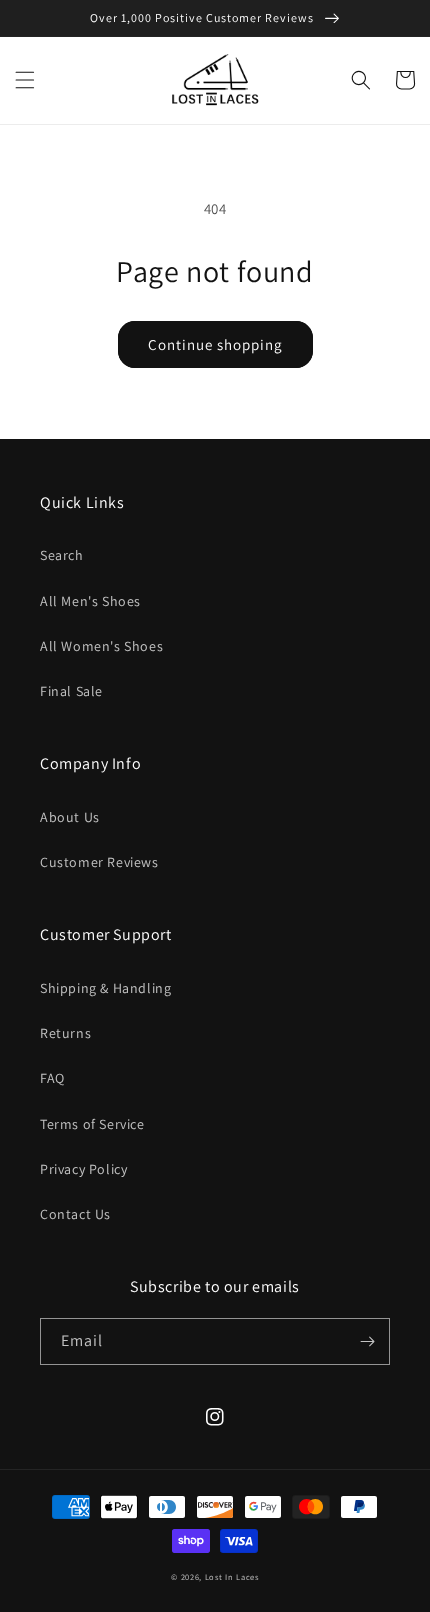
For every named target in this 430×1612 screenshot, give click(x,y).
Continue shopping (215, 344)
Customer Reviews (99, 862)
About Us (70, 817)
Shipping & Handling (105, 988)
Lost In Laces (232, 1576)
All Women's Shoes (101, 646)
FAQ (52, 1078)
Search (62, 555)
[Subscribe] (367, 1341)
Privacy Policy (83, 1169)
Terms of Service (92, 1124)
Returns (65, 1033)
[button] (25, 80)
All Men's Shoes (90, 601)
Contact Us (75, 1214)
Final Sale (71, 691)
